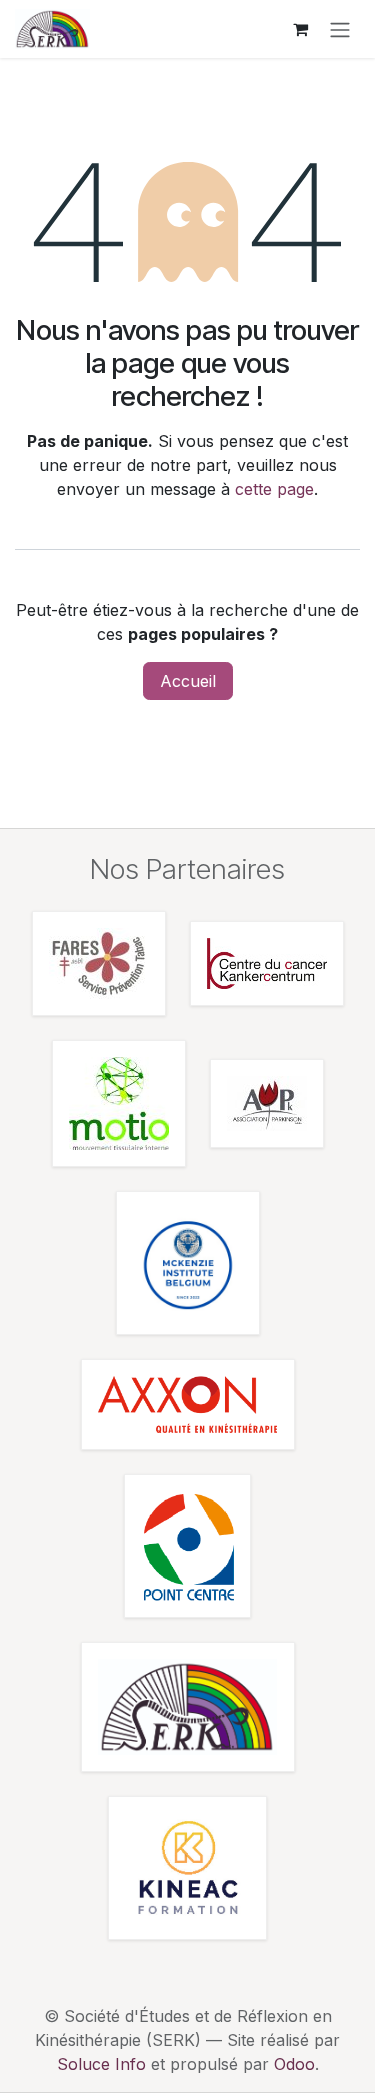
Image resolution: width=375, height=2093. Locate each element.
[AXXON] (188, 1405)
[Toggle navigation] (340, 29)
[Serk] (188, 1707)
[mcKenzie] (188, 1263)
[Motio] (119, 1103)
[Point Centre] (188, 1546)
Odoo (294, 2064)
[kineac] (188, 1868)
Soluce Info (101, 2064)
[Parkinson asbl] (267, 1103)
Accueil (188, 681)
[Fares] (99, 963)
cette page (274, 489)
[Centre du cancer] (267, 963)
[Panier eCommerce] (300, 29)
